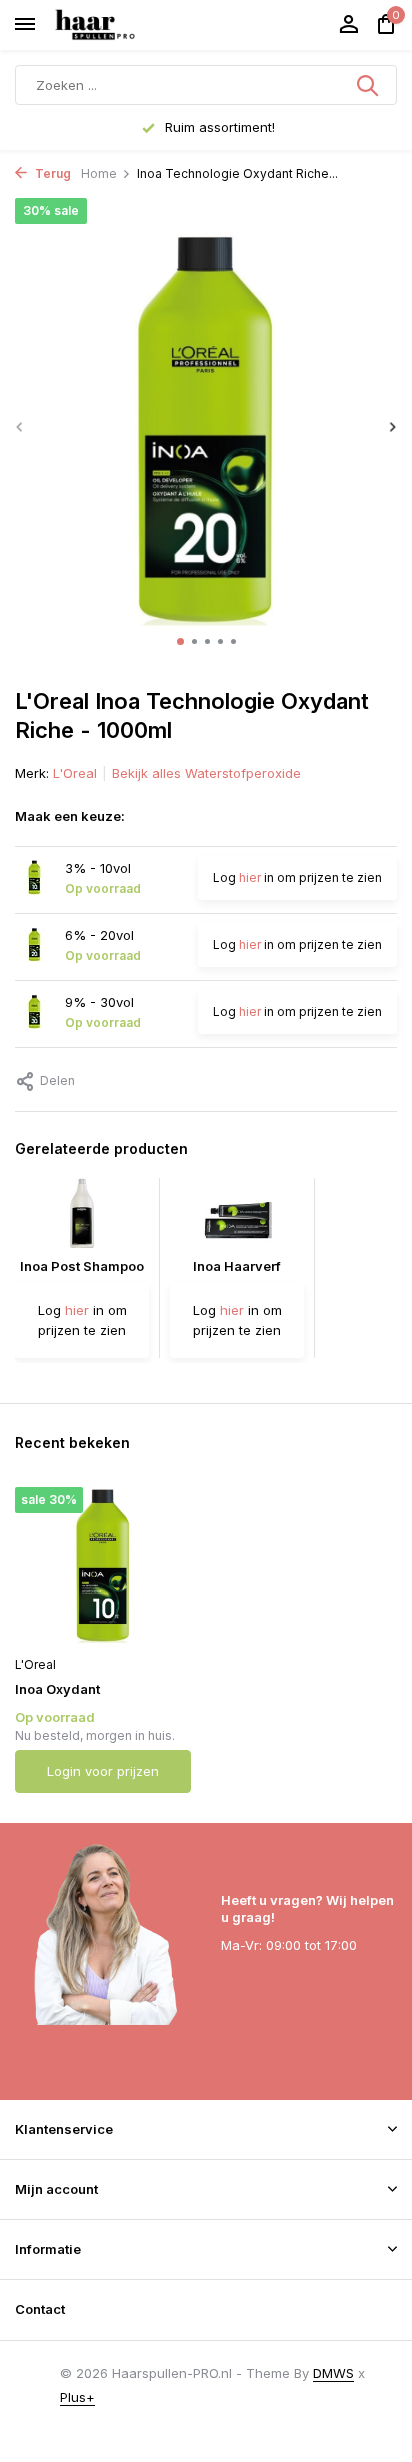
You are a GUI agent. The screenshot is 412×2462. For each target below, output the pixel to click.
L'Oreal (75, 773)
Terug (51, 173)
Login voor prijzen (103, 1771)
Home (99, 173)
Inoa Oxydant (57, 1689)
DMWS (333, 2373)
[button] (180, 641)
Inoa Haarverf (237, 1266)
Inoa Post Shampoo (82, 1266)
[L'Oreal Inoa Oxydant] (103, 1565)
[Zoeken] (369, 85)
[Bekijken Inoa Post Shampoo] (82, 1218)
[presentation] (20, 426)
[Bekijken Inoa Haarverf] (237, 1218)
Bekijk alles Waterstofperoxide (206, 773)
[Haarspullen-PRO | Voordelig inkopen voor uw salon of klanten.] (120, 25)
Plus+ (77, 2397)
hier (250, 877)
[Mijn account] (348, 25)
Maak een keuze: (70, 816)
